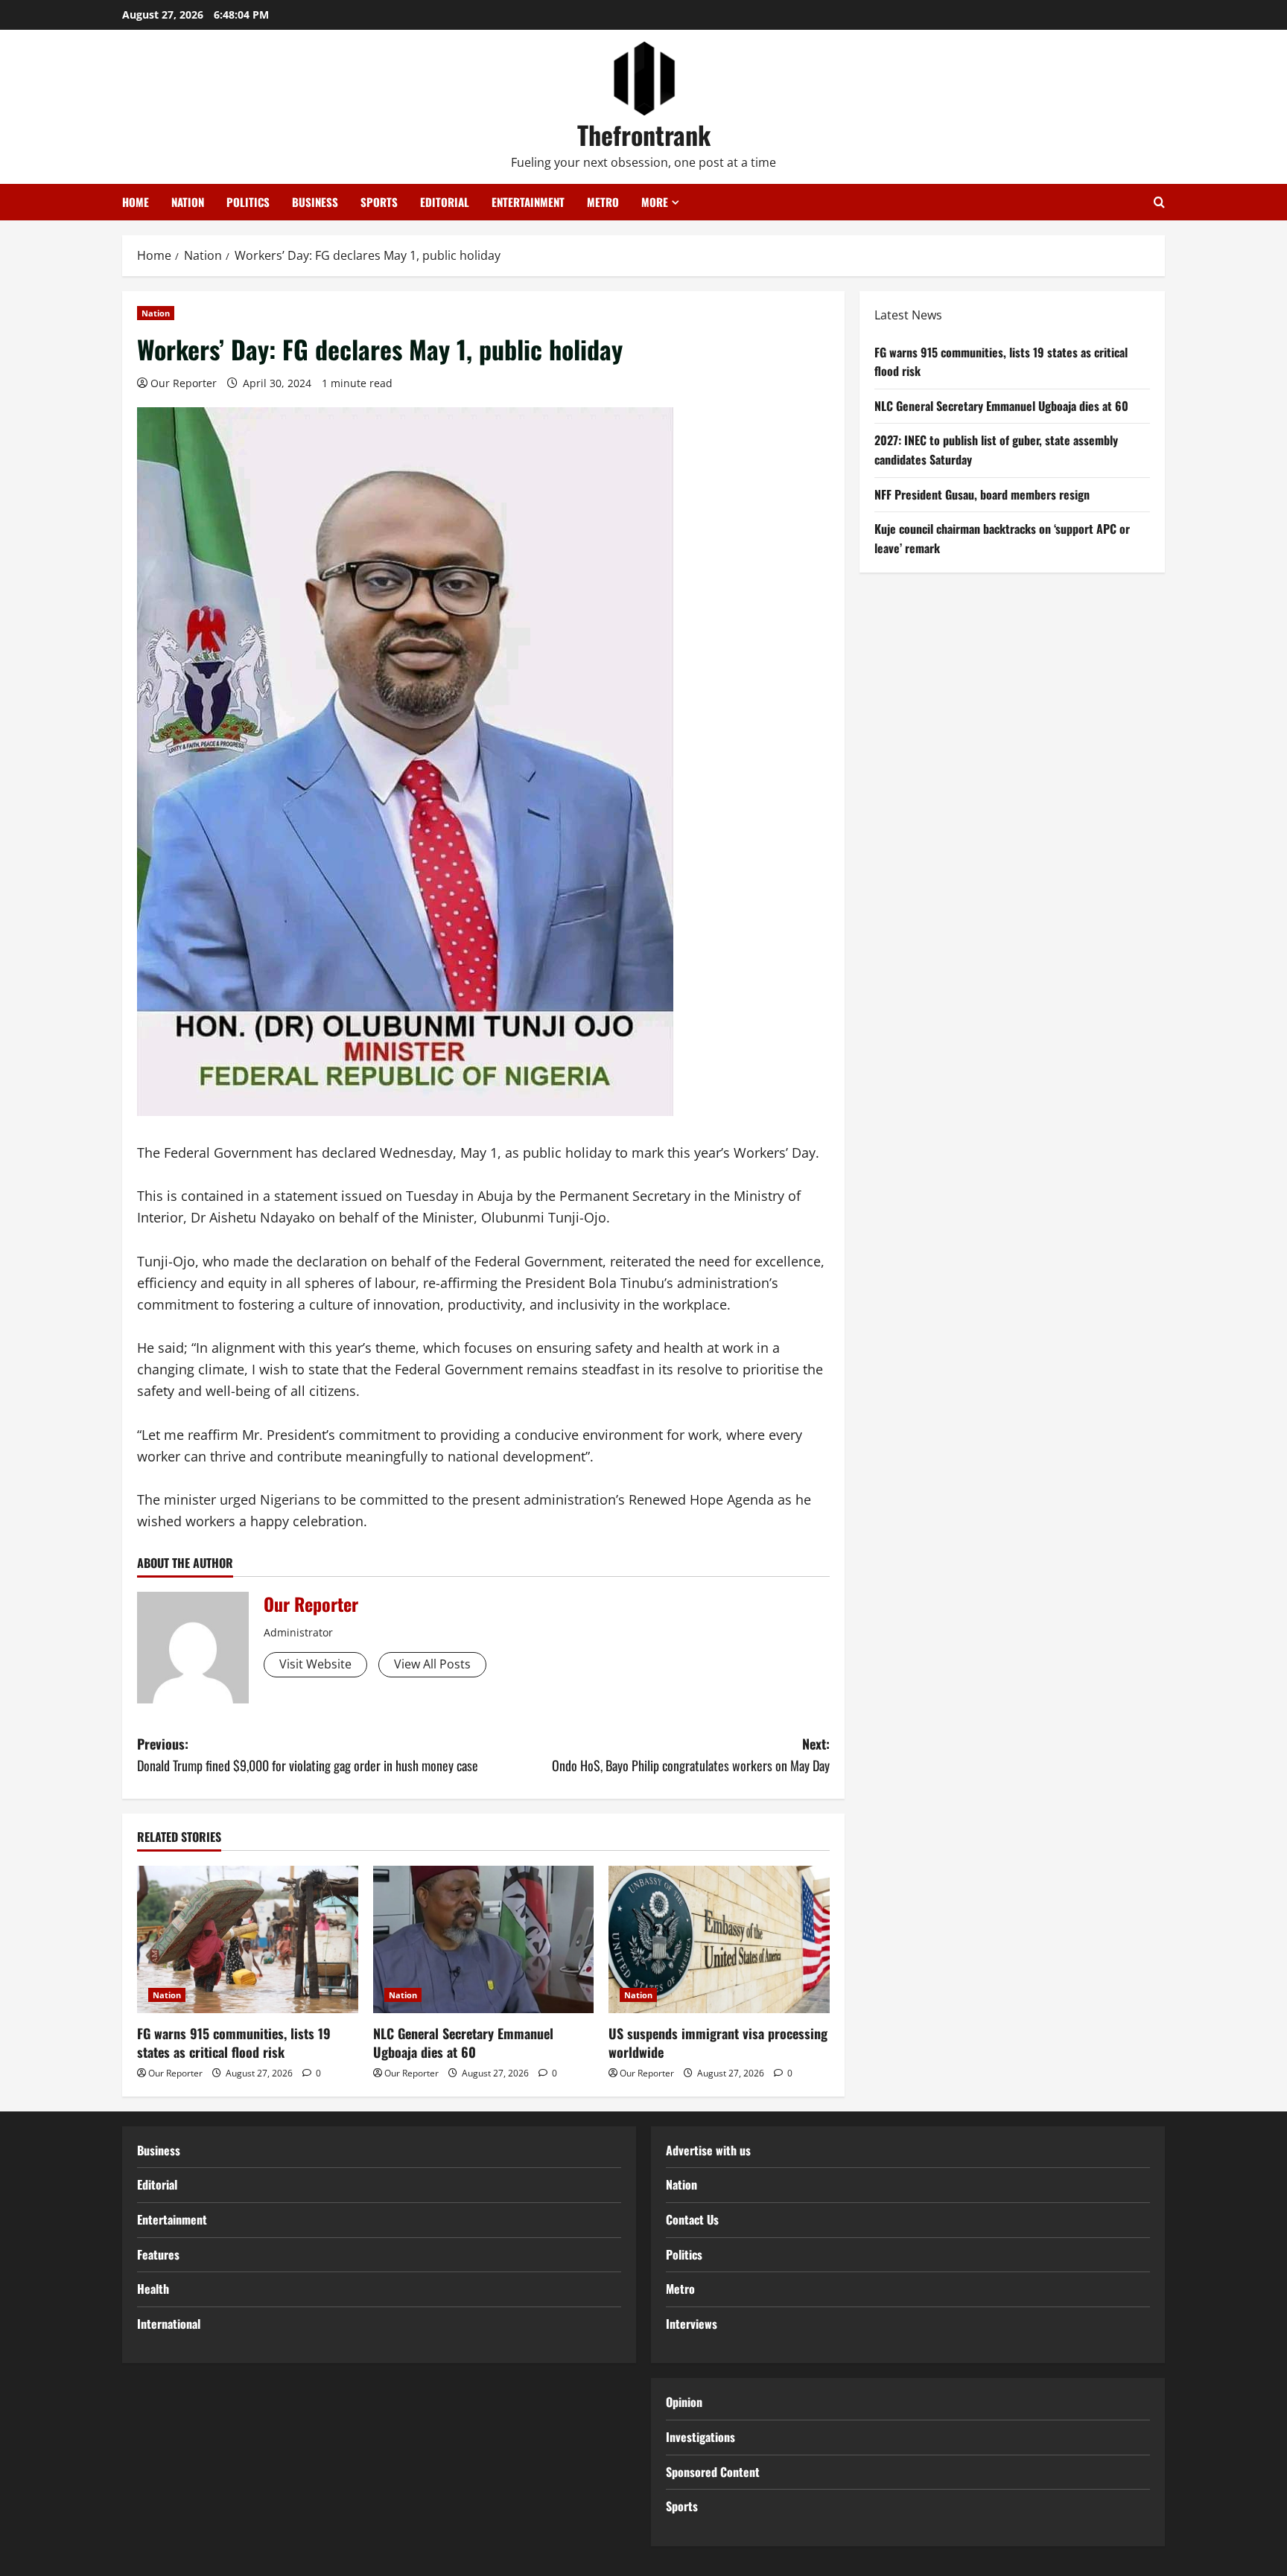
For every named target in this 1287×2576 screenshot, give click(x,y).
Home (136, 202)
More (655, 202)
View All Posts (432, 1664)
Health (153, 2289)
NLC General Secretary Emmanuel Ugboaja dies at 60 (463, 2043)
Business (315, 202)
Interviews (692, 2324)
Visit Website (315, 1664)
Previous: (308, 1754)
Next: (691, 1754)
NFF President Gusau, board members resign (982, 494)
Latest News (908, 315)
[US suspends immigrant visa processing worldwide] (719, 1939)
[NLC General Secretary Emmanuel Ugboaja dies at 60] (484, 1939)
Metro (603, 202)
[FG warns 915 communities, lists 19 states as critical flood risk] (248, 1939)
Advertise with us (708, 2150)
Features (158, 2254)
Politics (248, 202)
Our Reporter (184, 383)
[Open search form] (1159, 202)
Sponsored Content (713, 2472)
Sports (379, 202)
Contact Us (692, 2219)
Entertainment (528, 202)
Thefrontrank (644, 134)
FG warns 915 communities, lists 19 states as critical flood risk (234, 2043)
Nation (188, 202)
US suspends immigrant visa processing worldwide (718, 2043)
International (169, 2324)
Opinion (684, 2402)
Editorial (445, 202)
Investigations (700, 2437)
